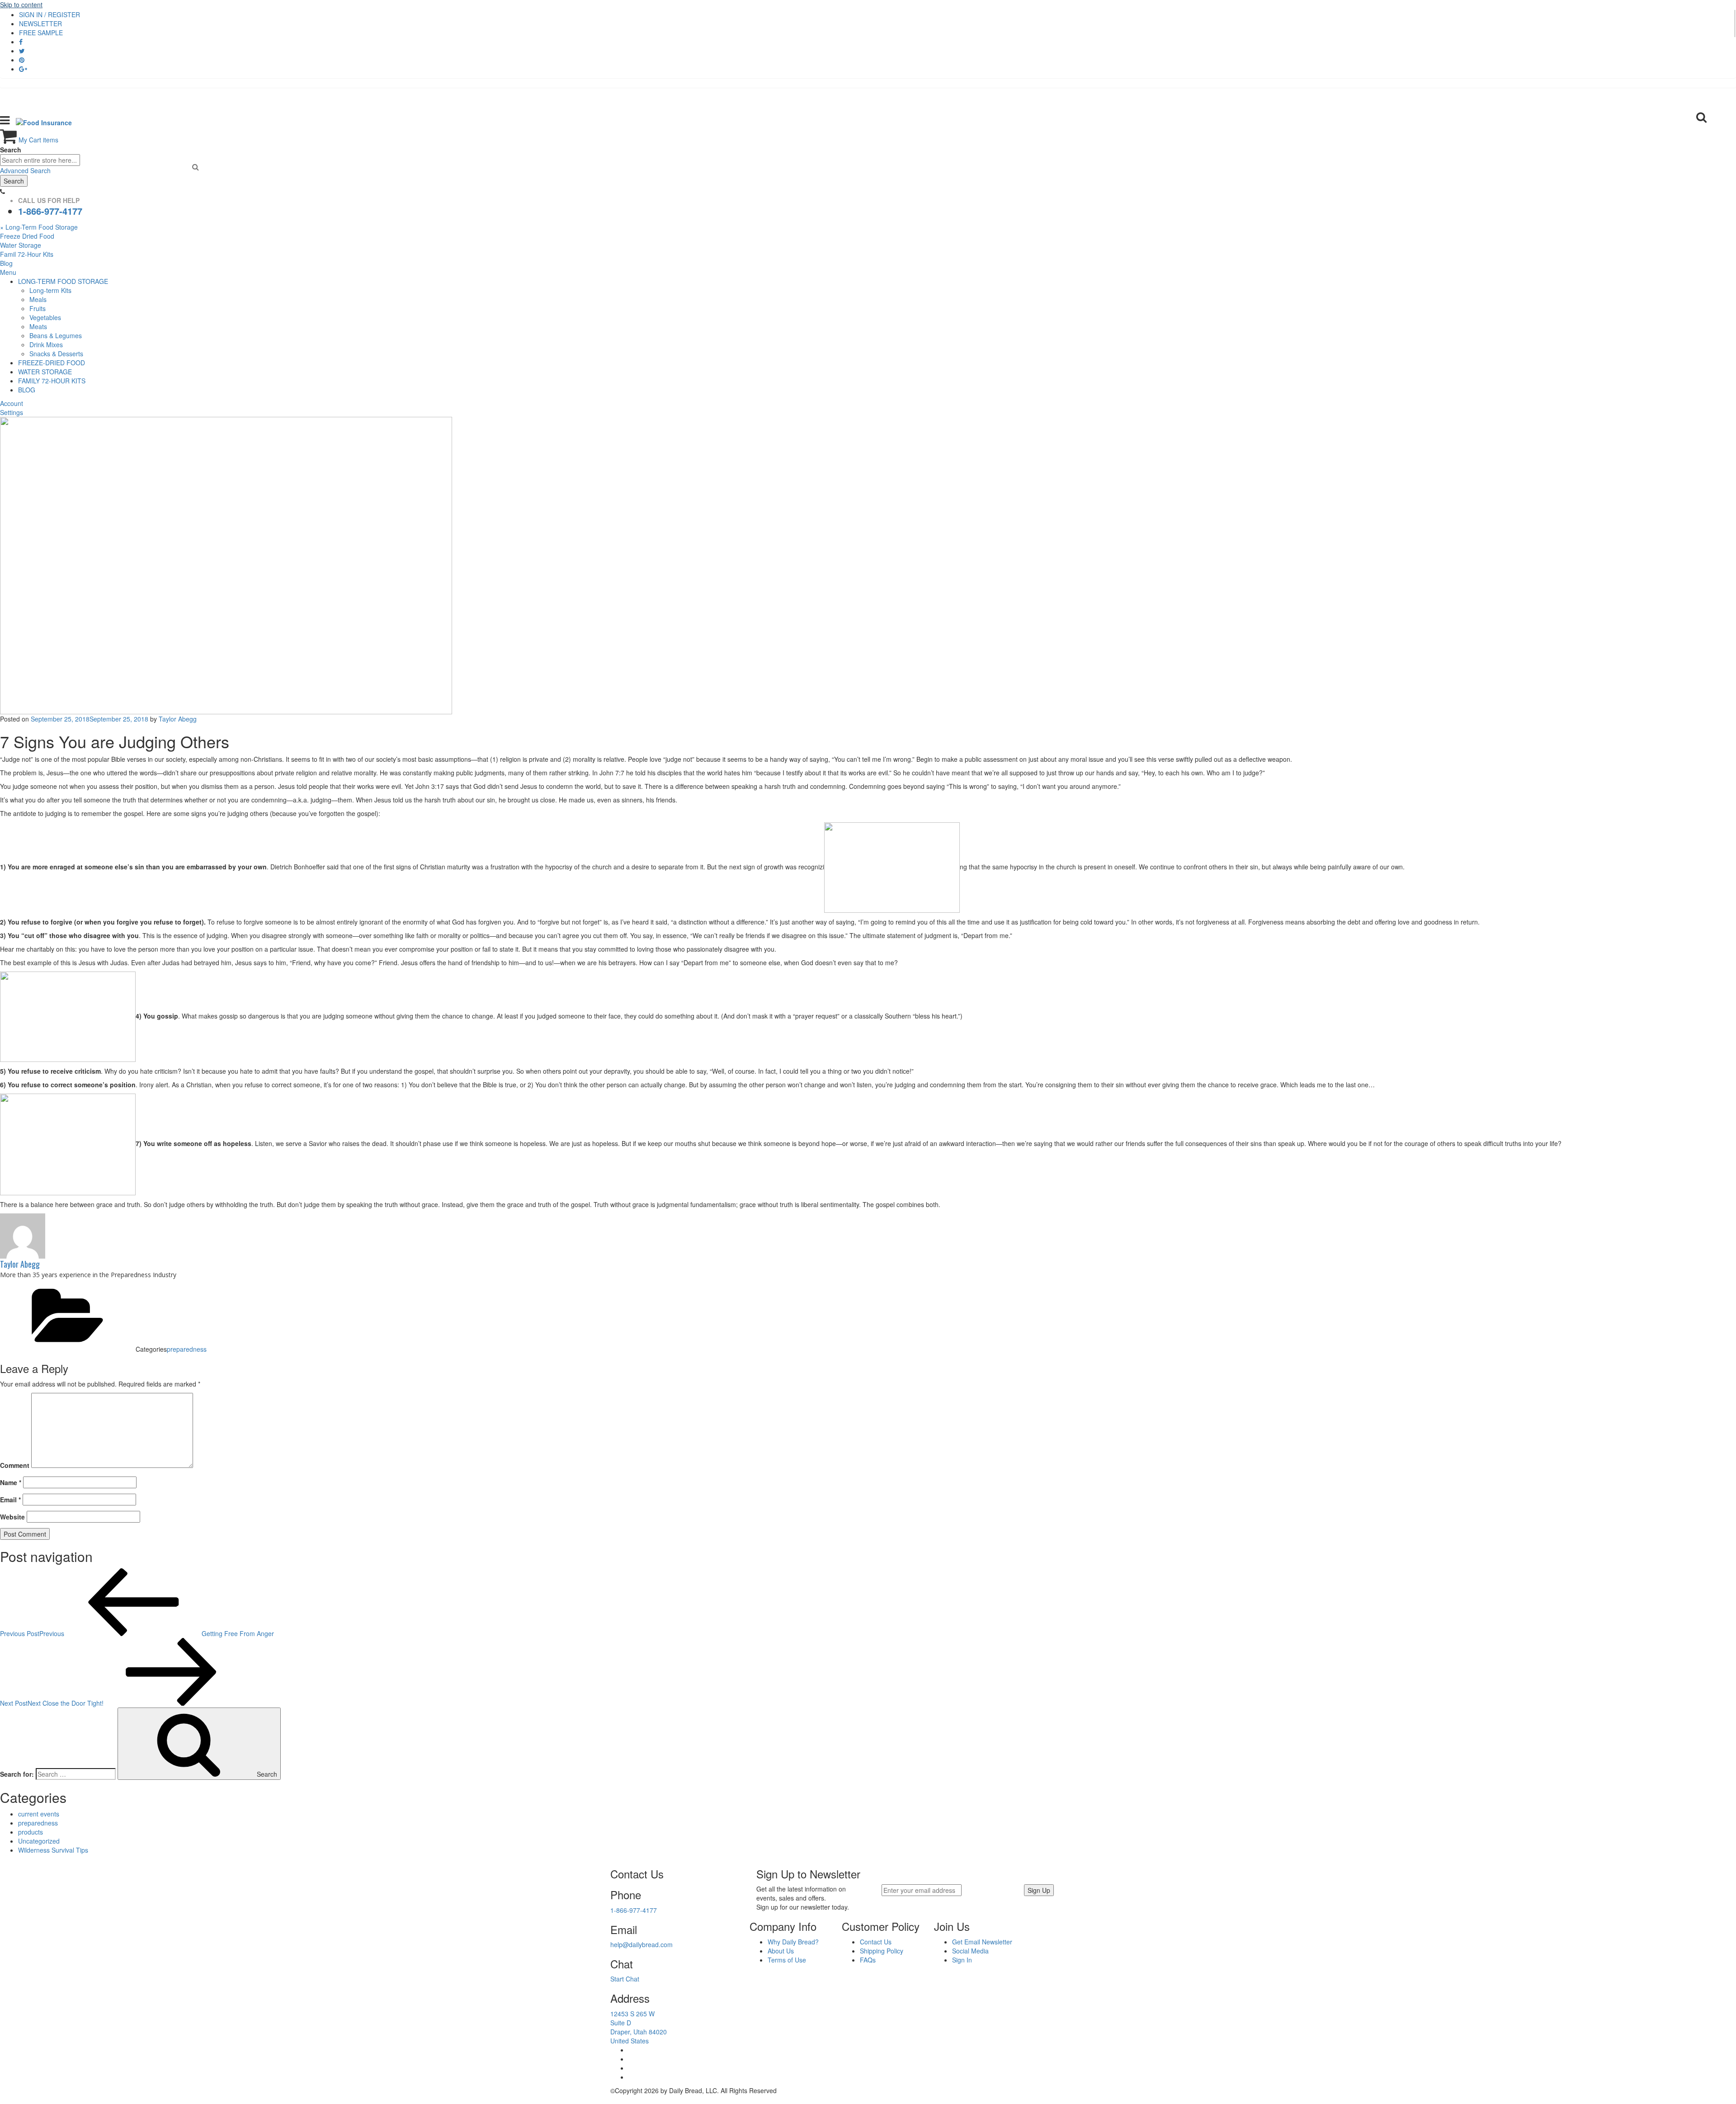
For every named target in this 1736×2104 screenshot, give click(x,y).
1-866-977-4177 (50, 211)
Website (12, 1517)
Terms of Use (787, 1960)
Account (12, 403)
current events (39, 1814)
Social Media (970, 1951)
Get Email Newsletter (982, 1942)
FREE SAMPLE (41, 33)
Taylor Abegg (178, 719)
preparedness (187, 1349)
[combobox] (40, 160)
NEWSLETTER (40, 24)
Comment (15, 1465)
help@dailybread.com (642, 1944)
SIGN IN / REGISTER (50, 14)
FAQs (868, 1960)
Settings (12, 412)
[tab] (868, 272)
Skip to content (21, 5)
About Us (781, 1951)
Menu (8, 272)
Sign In (962, 1960)
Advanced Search (25, 170)
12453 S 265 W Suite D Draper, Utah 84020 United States (639, 2027)
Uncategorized (39, 1841)
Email (10, 1500)
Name (11, 1482)
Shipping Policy (882, 1951)
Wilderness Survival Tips (53, 1850)
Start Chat (625, 1979)
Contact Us (876, 1942)
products (31, 1832)
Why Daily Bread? (793, 1942)
